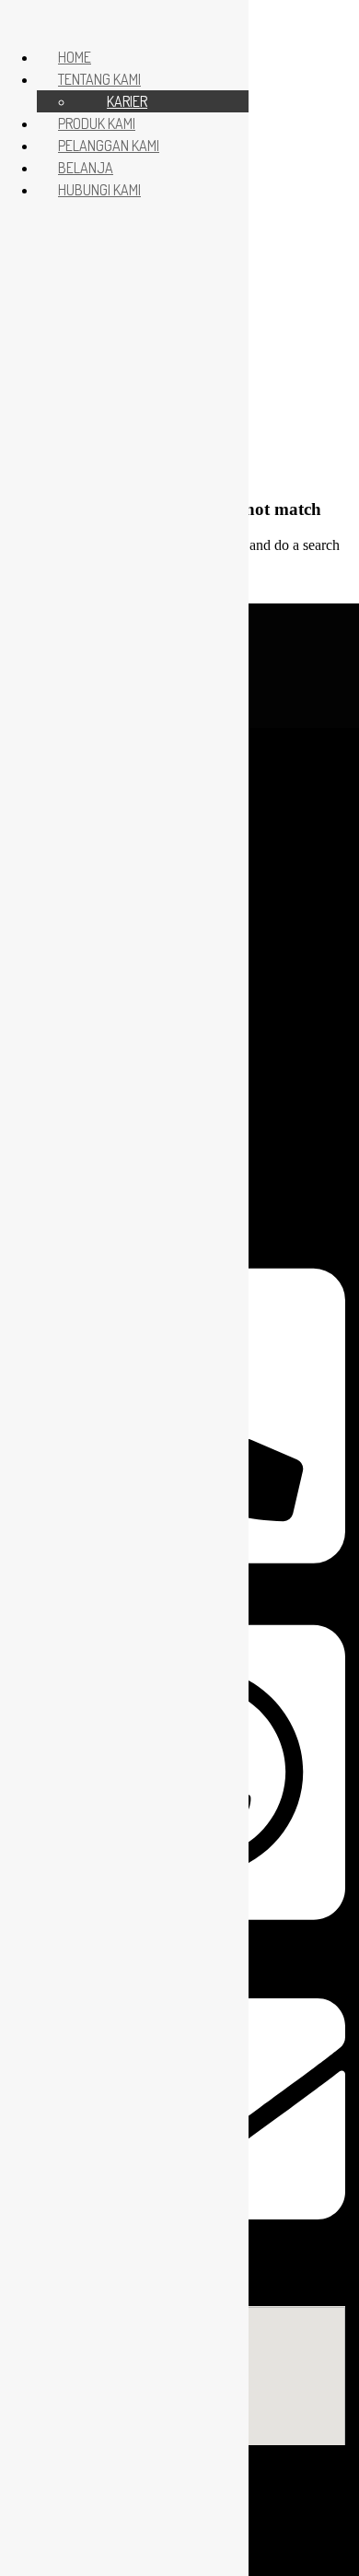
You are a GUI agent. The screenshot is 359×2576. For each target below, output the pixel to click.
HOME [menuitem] (75, 57)
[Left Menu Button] (19, 20)
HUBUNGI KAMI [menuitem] (99, 190)
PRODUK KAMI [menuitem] (97, 123)
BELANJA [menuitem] (86, 168)
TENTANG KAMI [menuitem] (99, 79)
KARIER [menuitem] (127, 101)
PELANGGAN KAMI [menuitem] (109, 146)
